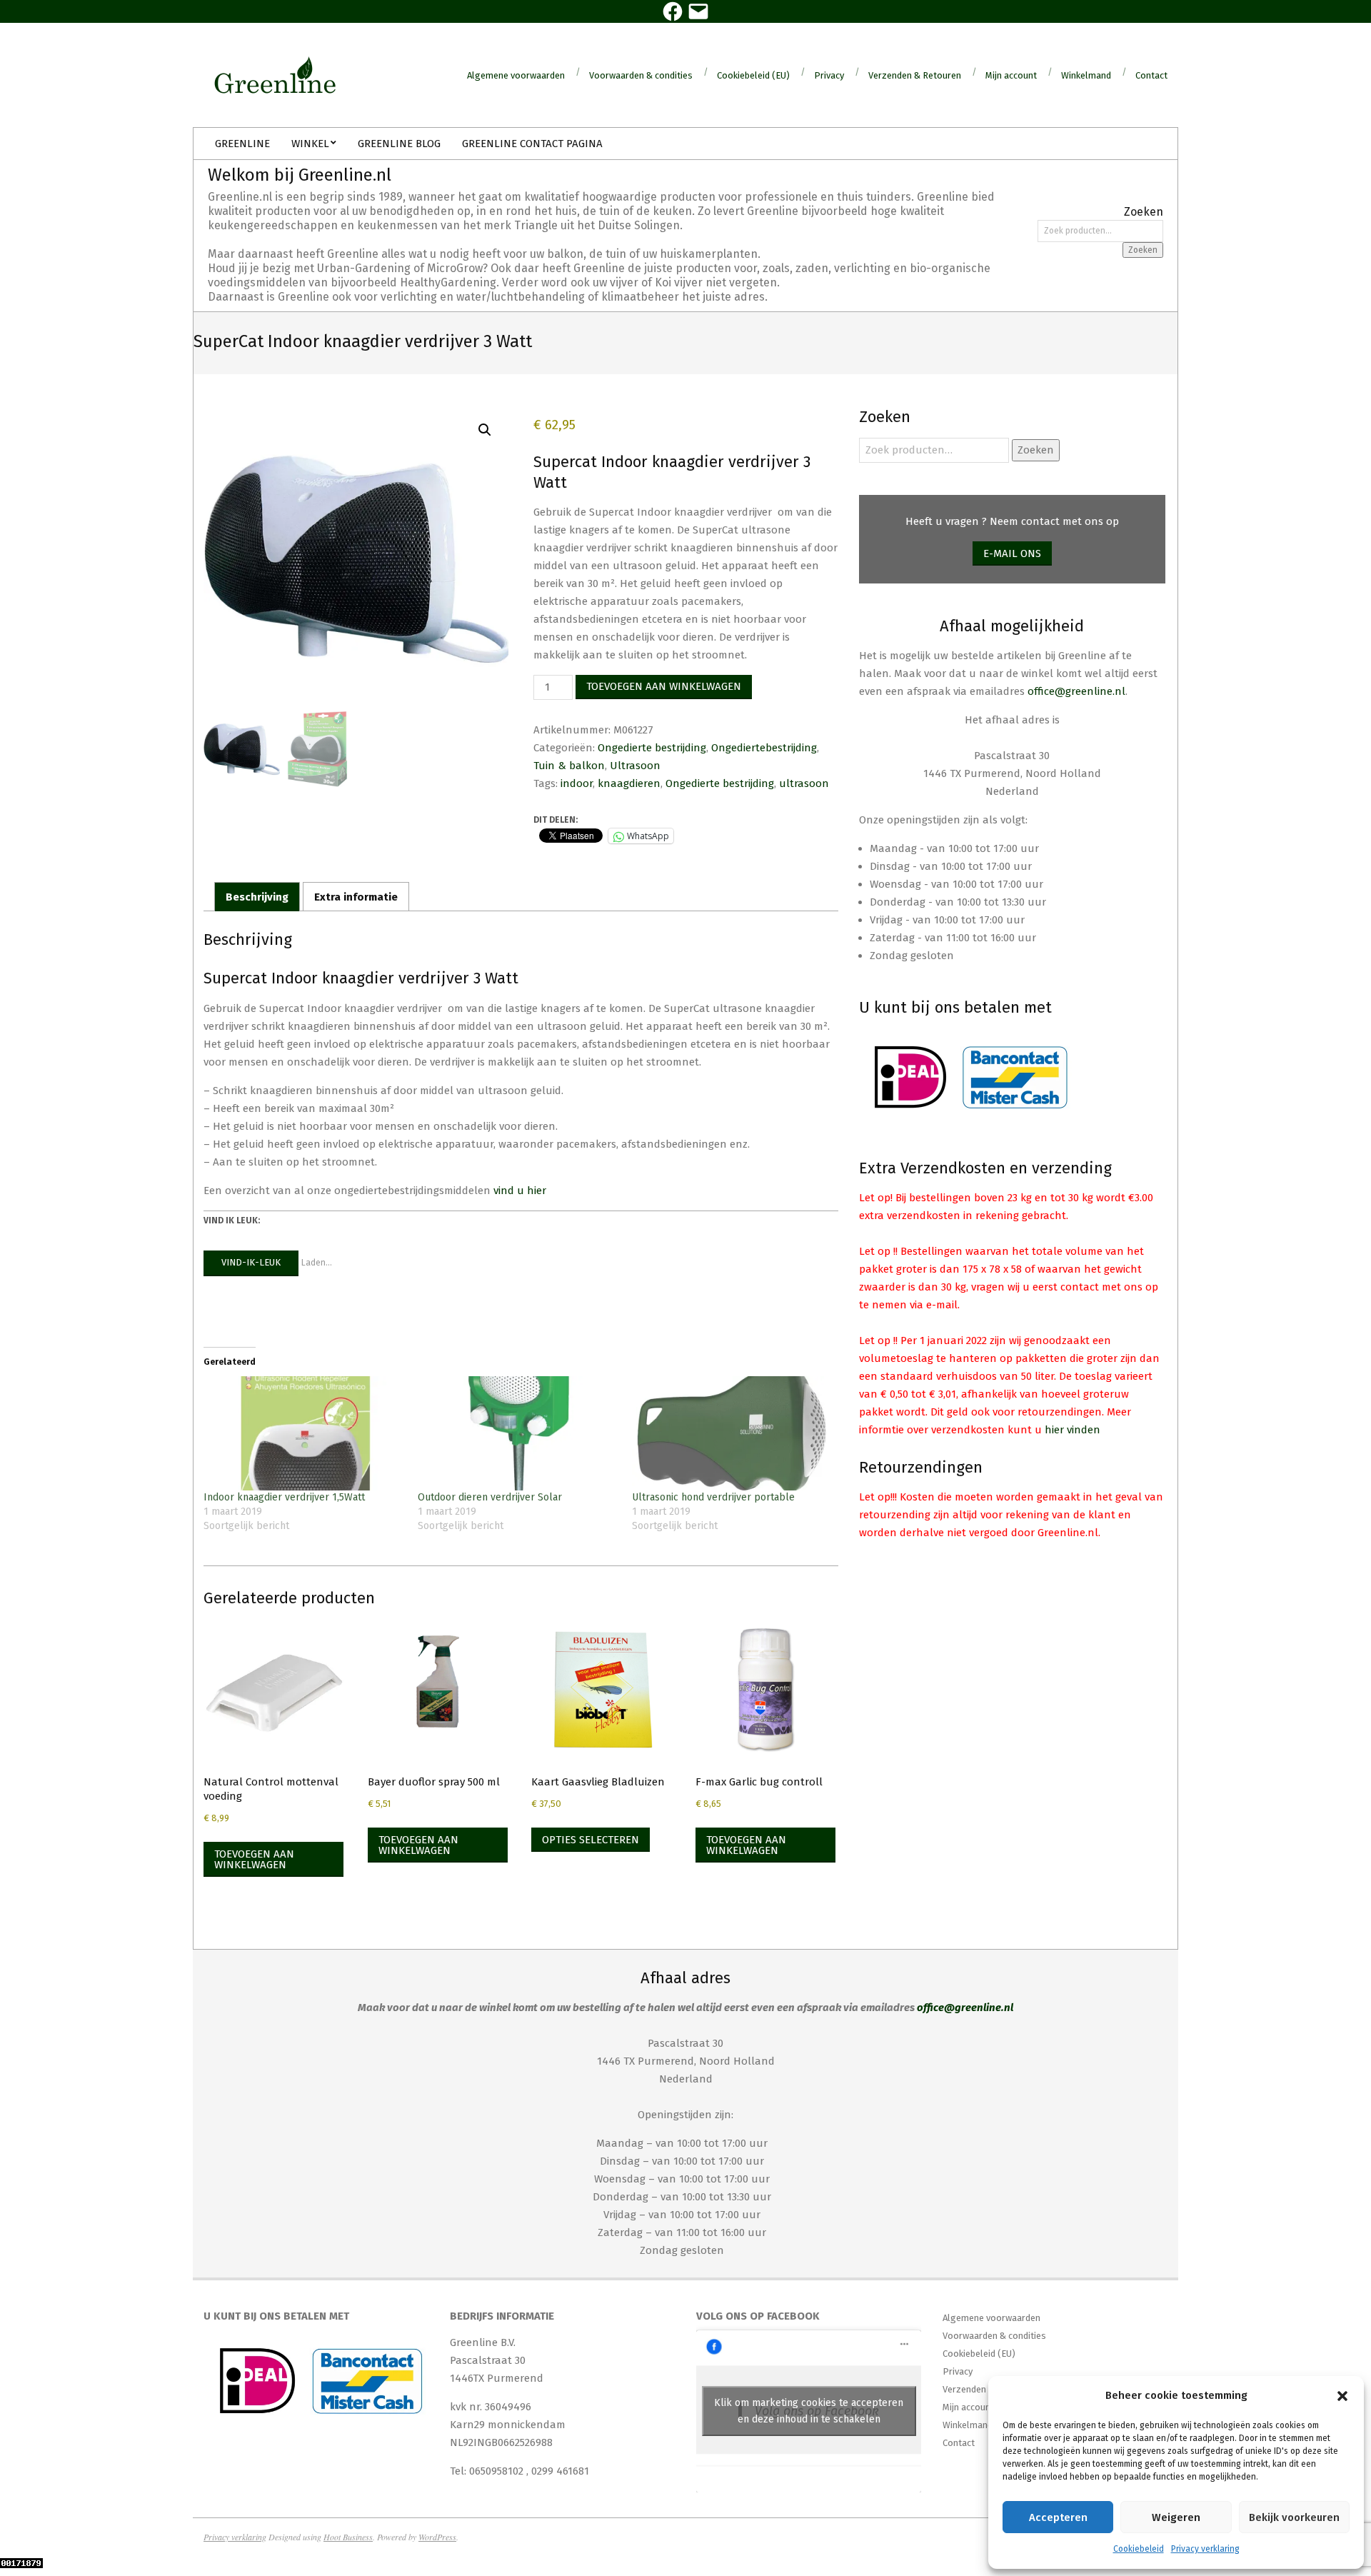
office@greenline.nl (1076, 691)
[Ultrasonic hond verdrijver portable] (732, 1433)
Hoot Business (348, 2537)
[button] (1342, 2396)
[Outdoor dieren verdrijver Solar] (518, 1433)
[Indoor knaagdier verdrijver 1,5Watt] (303, 1433)
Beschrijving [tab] (257, 897)
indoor (577, 783)
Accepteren (1058, 2517)
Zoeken (1143, 250)
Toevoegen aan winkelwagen (664, 686)
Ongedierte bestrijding (652, 748)
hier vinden (1073, 1430)
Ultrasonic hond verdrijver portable (713, 1497)
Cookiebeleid (1139, 2549)
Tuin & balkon (569, 766)
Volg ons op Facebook (758, 2316)
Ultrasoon (635, 766)
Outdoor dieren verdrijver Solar (490, 1497)
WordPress (437, 2537)
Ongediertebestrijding (764, 748)
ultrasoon (804, 783)
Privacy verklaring (1205, 2549)
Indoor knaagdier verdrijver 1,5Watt (284, 1497)
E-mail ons (1012, 553)
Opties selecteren (591, 1840)
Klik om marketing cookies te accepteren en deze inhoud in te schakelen (809, 2411)
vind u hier (520, 1191)
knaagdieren (629, 783)
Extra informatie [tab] (356, 897)
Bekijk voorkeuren (1294, 2517)
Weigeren (1176, 2517)
